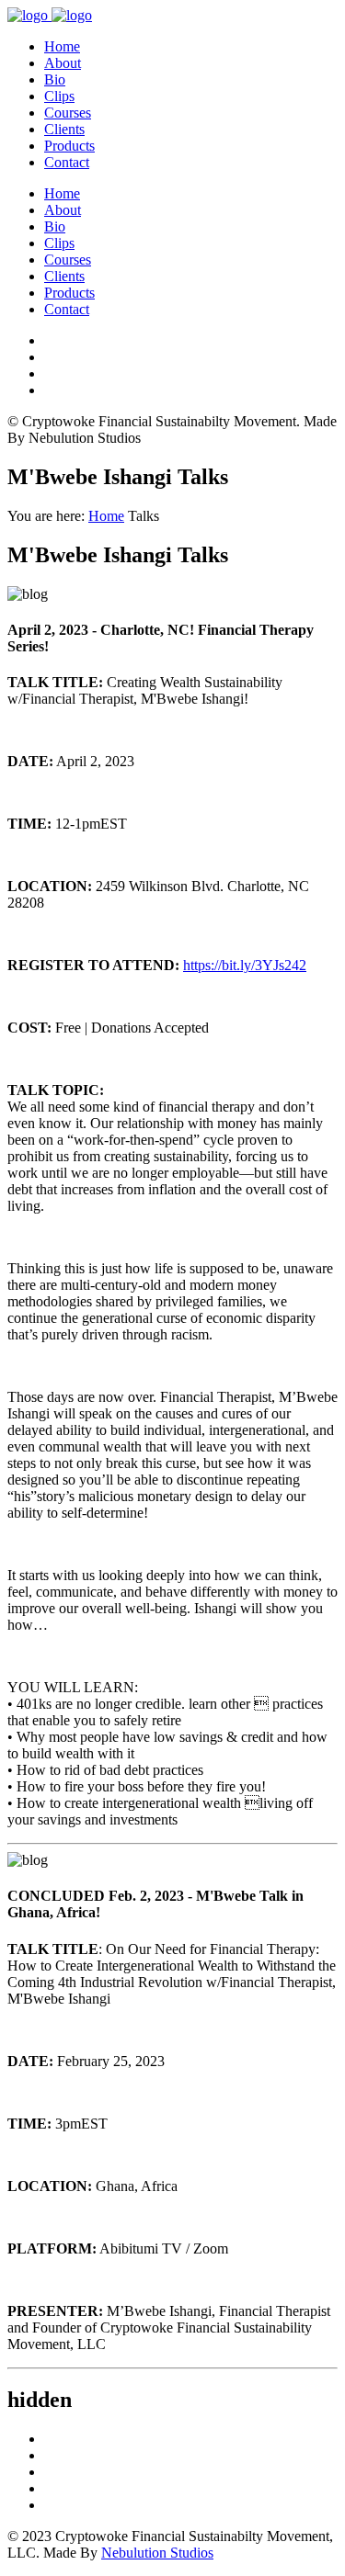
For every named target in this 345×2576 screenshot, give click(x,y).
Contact (67, 162)
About (63, 63)
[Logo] (50, 15)
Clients (64, 129)
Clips (59, 96)
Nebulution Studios (157, 2553)
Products (69, 146)
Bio (55, 79)
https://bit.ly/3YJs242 (245, 965)
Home (62, 46)
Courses (68, 113)
